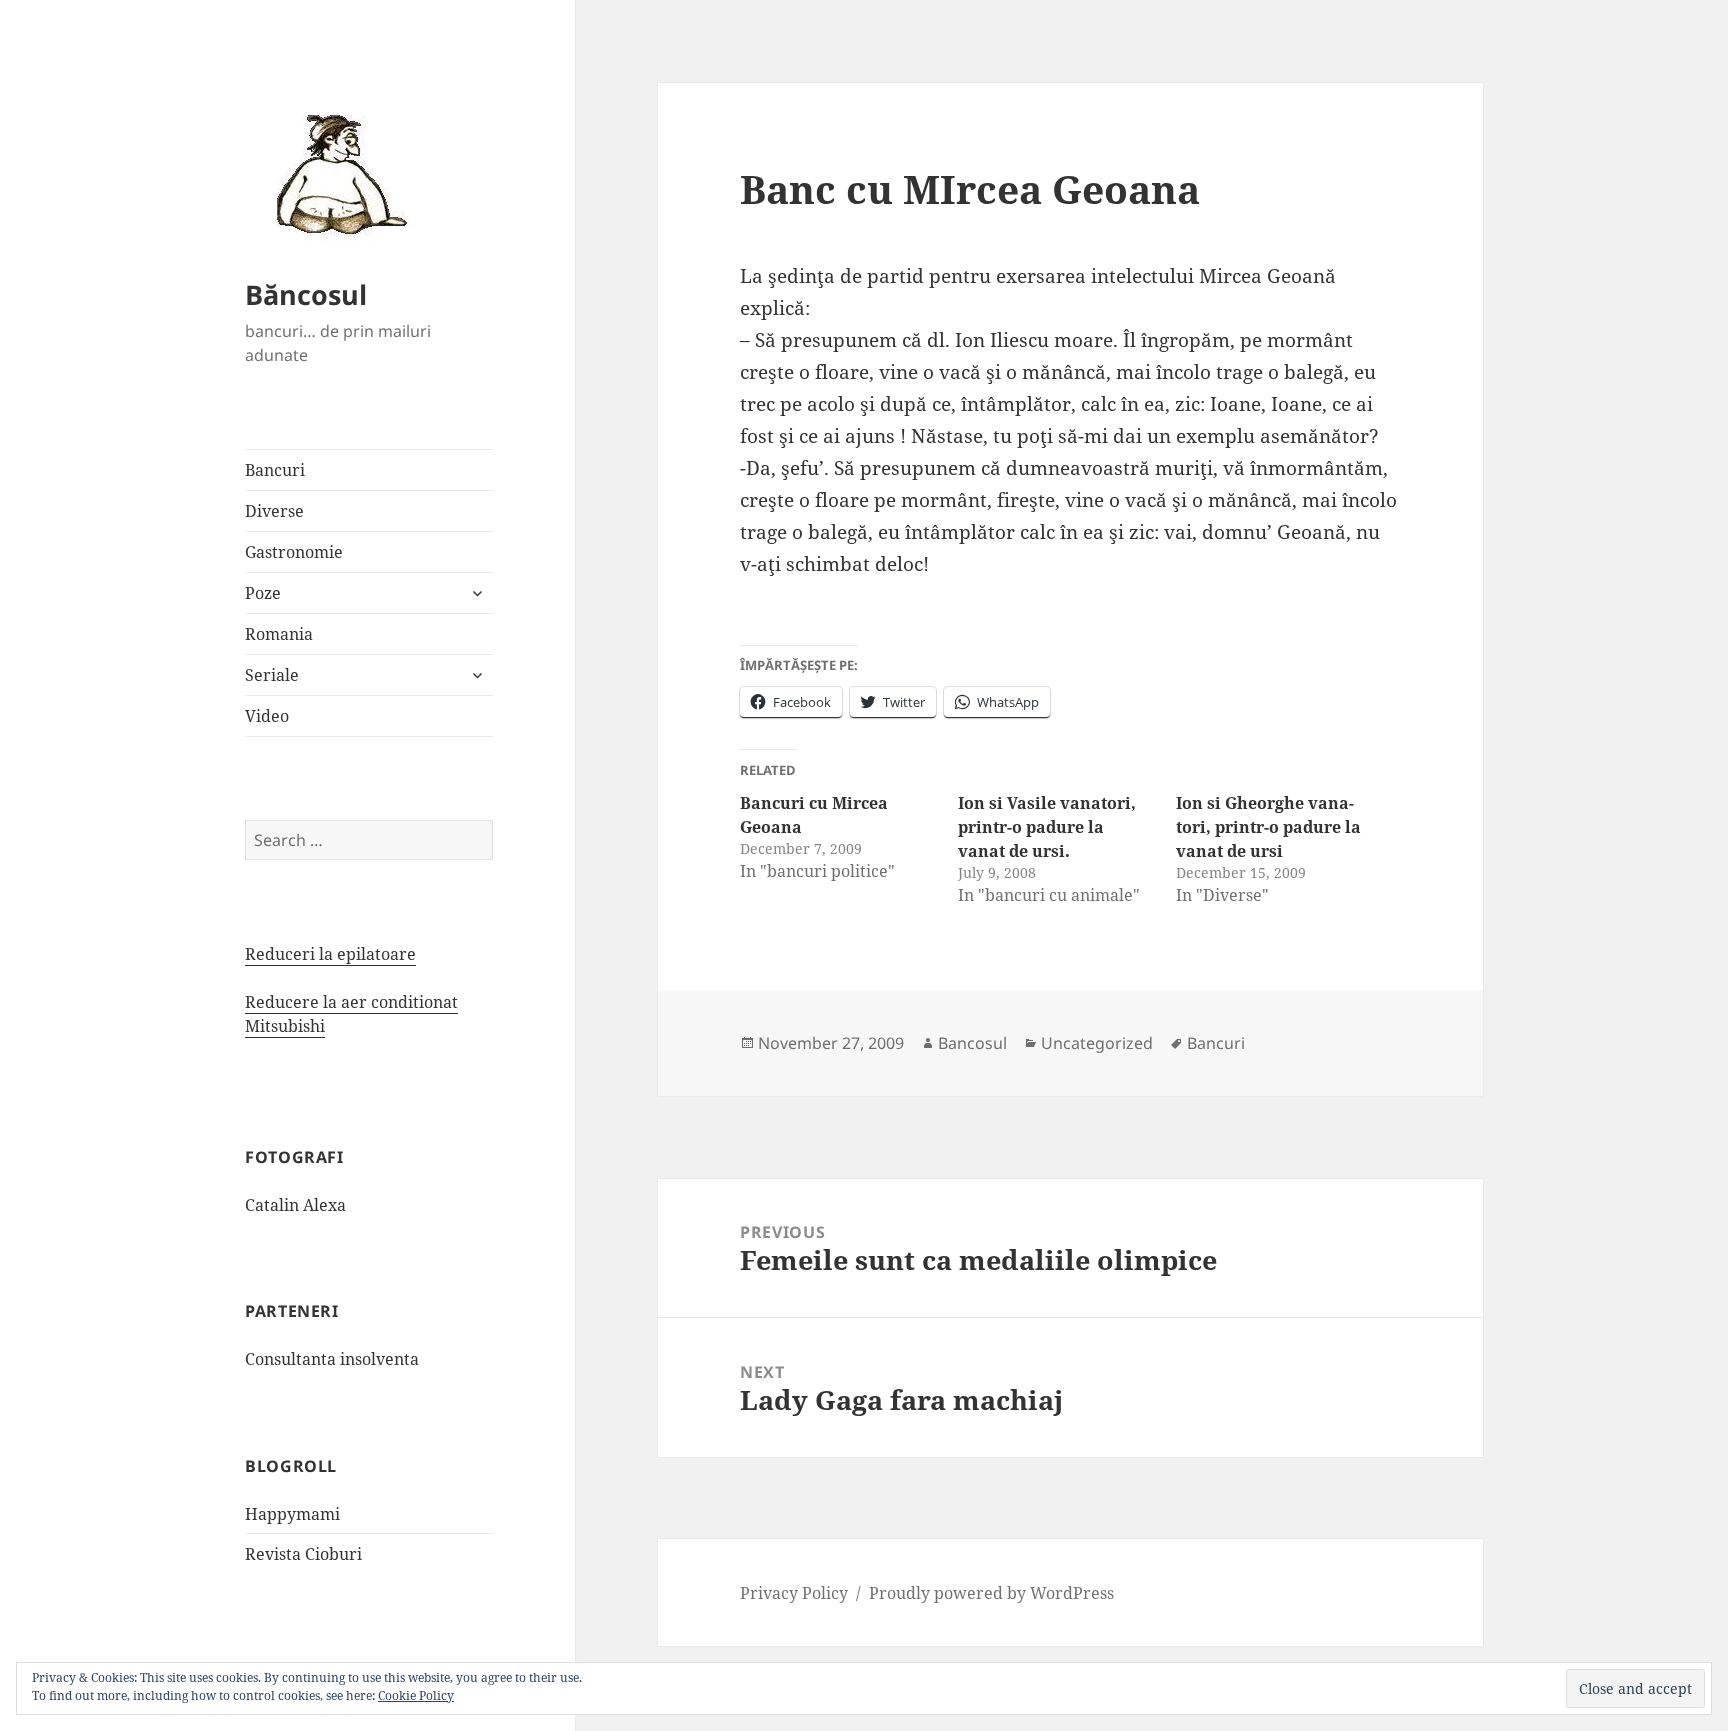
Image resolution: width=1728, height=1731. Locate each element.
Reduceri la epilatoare (330, 954)
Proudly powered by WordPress (991, 1593)
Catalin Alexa (295, 1205)
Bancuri (275, 470)
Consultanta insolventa (332, 1359)
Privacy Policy (794, 1593)
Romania (279, 634)
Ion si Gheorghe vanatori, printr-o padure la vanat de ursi (1268, 827)
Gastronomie (294, 552)
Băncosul (306, 294)
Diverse (274, 511)
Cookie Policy (416, 1695)
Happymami (292, 1514)
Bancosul (972, 1043)
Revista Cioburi (303, 1554)
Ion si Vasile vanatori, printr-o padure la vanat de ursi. (1047, 827)
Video (267, 716)
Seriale (272, 675)
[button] (335, 173)
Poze (263, 593)
